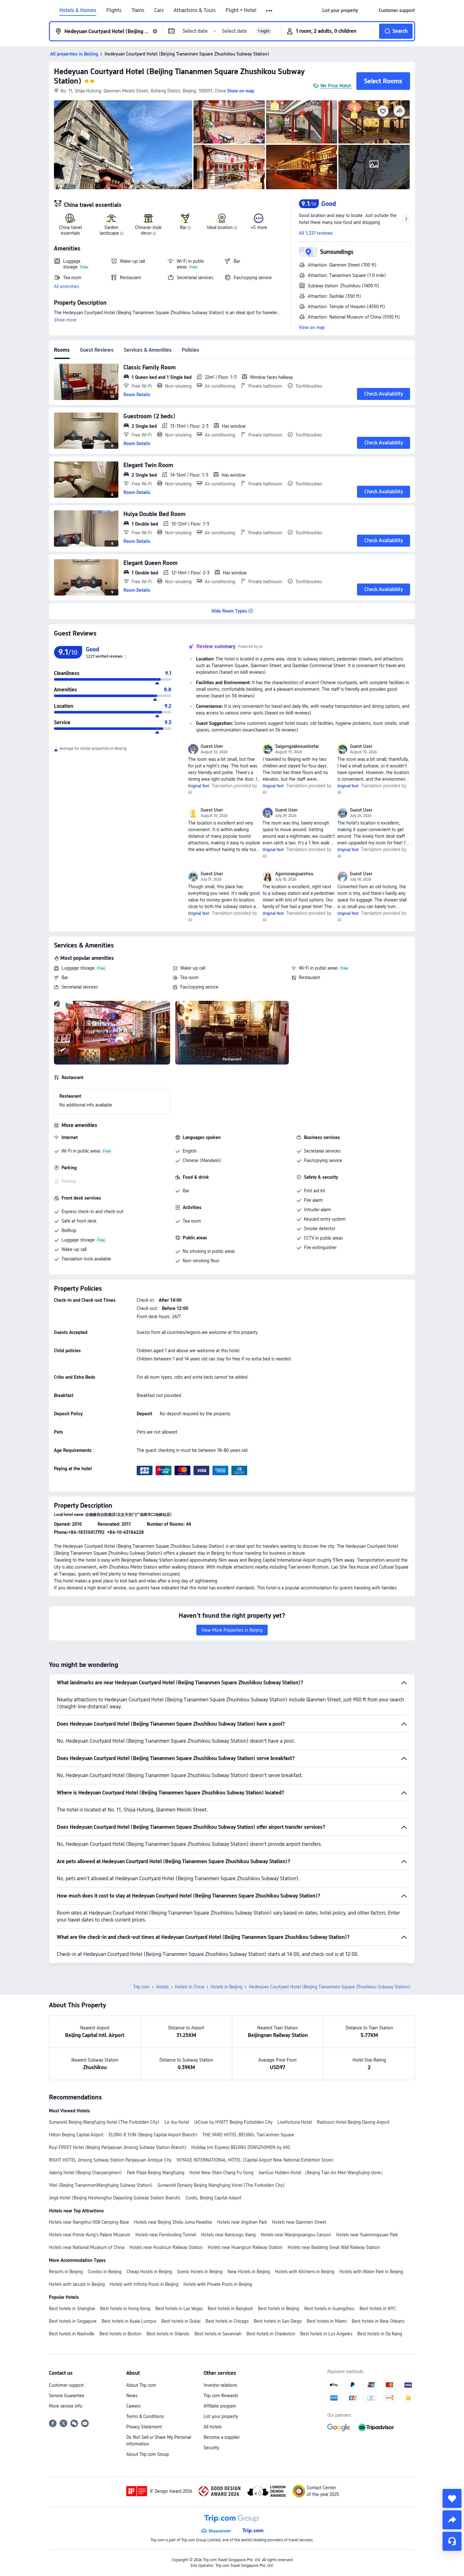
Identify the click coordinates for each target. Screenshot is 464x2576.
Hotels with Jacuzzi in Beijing (77, 2284)
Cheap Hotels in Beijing (149, 2272)
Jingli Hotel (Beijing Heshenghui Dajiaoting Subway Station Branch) (115, 2198)
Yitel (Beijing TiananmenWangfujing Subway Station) (101, 2185)
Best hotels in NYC (378, 2309)
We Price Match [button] (336, 86)
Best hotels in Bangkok (230, 2309)
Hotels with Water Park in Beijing (371, 2272)
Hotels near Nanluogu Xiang (228, 2235)
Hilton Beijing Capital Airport (76, 2135)
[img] (123, 145)
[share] (452, 2520)
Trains (138, 10)
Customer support (66, 2385)
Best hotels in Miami (327, 2321)
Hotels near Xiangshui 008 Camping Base (89, 2222)
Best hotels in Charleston (271, 2334)
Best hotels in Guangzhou (329, 2309)
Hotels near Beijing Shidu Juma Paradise (173, 2222)
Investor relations (220, 2385)
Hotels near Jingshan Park (242, 2222)
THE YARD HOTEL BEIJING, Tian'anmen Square (248, 2135)
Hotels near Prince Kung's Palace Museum (90, 2235)
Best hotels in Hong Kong (125, 2309)
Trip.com (141, 1987)
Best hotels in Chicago (227, 2321)
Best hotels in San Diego (278, 2321)
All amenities (66, 286)
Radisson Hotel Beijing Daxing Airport (353, 2122)
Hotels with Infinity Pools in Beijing (144, 2284)
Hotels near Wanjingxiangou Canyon (296, 2235)
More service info (66, 2406)
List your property (221, 2416)
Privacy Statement (144, 2427)
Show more (65, 320)
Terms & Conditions (145, 2416)
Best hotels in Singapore (73, 2321)
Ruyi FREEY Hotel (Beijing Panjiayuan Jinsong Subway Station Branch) (118, 2147)
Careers (133, 2406)
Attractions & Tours (195, 10)
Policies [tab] (190, 350)
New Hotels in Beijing (249, 2272)
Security (211, 2448)
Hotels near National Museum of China (87, 2247)
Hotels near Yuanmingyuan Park (367, 2235)
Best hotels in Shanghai (72, 2309)
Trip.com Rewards (221, 2396)
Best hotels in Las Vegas (179, 2309)
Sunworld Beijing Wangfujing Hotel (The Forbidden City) (104, 2122)
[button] (270, 11)
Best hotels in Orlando (168, 2334)
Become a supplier (222, 2437)
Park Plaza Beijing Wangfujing (156, 2173)
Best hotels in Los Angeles (326, 2334)
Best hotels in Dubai (181, 2321)
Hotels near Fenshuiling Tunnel (166, 2235)
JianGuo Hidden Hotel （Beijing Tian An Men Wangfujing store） (322, 2173)
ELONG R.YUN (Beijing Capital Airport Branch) (153, 2135)
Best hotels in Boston (120, 2334)
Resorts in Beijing (66, 2272)
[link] (340, 10)
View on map (312, 327)
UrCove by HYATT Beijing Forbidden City (233, 2122)
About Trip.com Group (148, 2454)
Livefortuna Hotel (295, 2122)
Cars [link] (159, 10)
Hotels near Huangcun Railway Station (245, 2247)
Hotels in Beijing (226, 1987)
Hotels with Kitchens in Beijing (305, 2272)
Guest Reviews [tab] (97, 350)
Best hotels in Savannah (218, 2334)
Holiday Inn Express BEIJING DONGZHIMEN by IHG (241, 2147)
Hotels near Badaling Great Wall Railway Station (334, 2247)
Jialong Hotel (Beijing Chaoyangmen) (85, 2173)
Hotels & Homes (78, 10)
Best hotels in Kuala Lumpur (129, 2321)
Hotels (162, 1987)
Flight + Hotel (241, 10)
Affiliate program (220, 2406)
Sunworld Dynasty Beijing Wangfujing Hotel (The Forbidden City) (221, 2185)
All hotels (213, 2427)
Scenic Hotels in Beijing (200, 2272)
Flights (114, 10)
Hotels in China (190, 1987)
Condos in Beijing (105, 2272)
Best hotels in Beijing (279, 2309)
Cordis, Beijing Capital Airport (214, 2198)
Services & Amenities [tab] (148, 350)
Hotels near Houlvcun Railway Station (166, 2247)
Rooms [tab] (62, 350)
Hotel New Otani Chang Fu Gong (221, 2173)
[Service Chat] (452, 2541)
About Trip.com (141, 2385)
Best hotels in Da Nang (380, 2334)
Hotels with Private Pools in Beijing (218, 2284)
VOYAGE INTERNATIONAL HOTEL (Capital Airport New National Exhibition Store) (255, 2160)
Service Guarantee (67, 2396)
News (132, 2396)
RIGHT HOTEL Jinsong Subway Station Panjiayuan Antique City (110, 2160)
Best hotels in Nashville (72, 2334)
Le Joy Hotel (177, 2122)
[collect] (452, 2498)
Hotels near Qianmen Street (299, 2222)
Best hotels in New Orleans (378, 2321)
